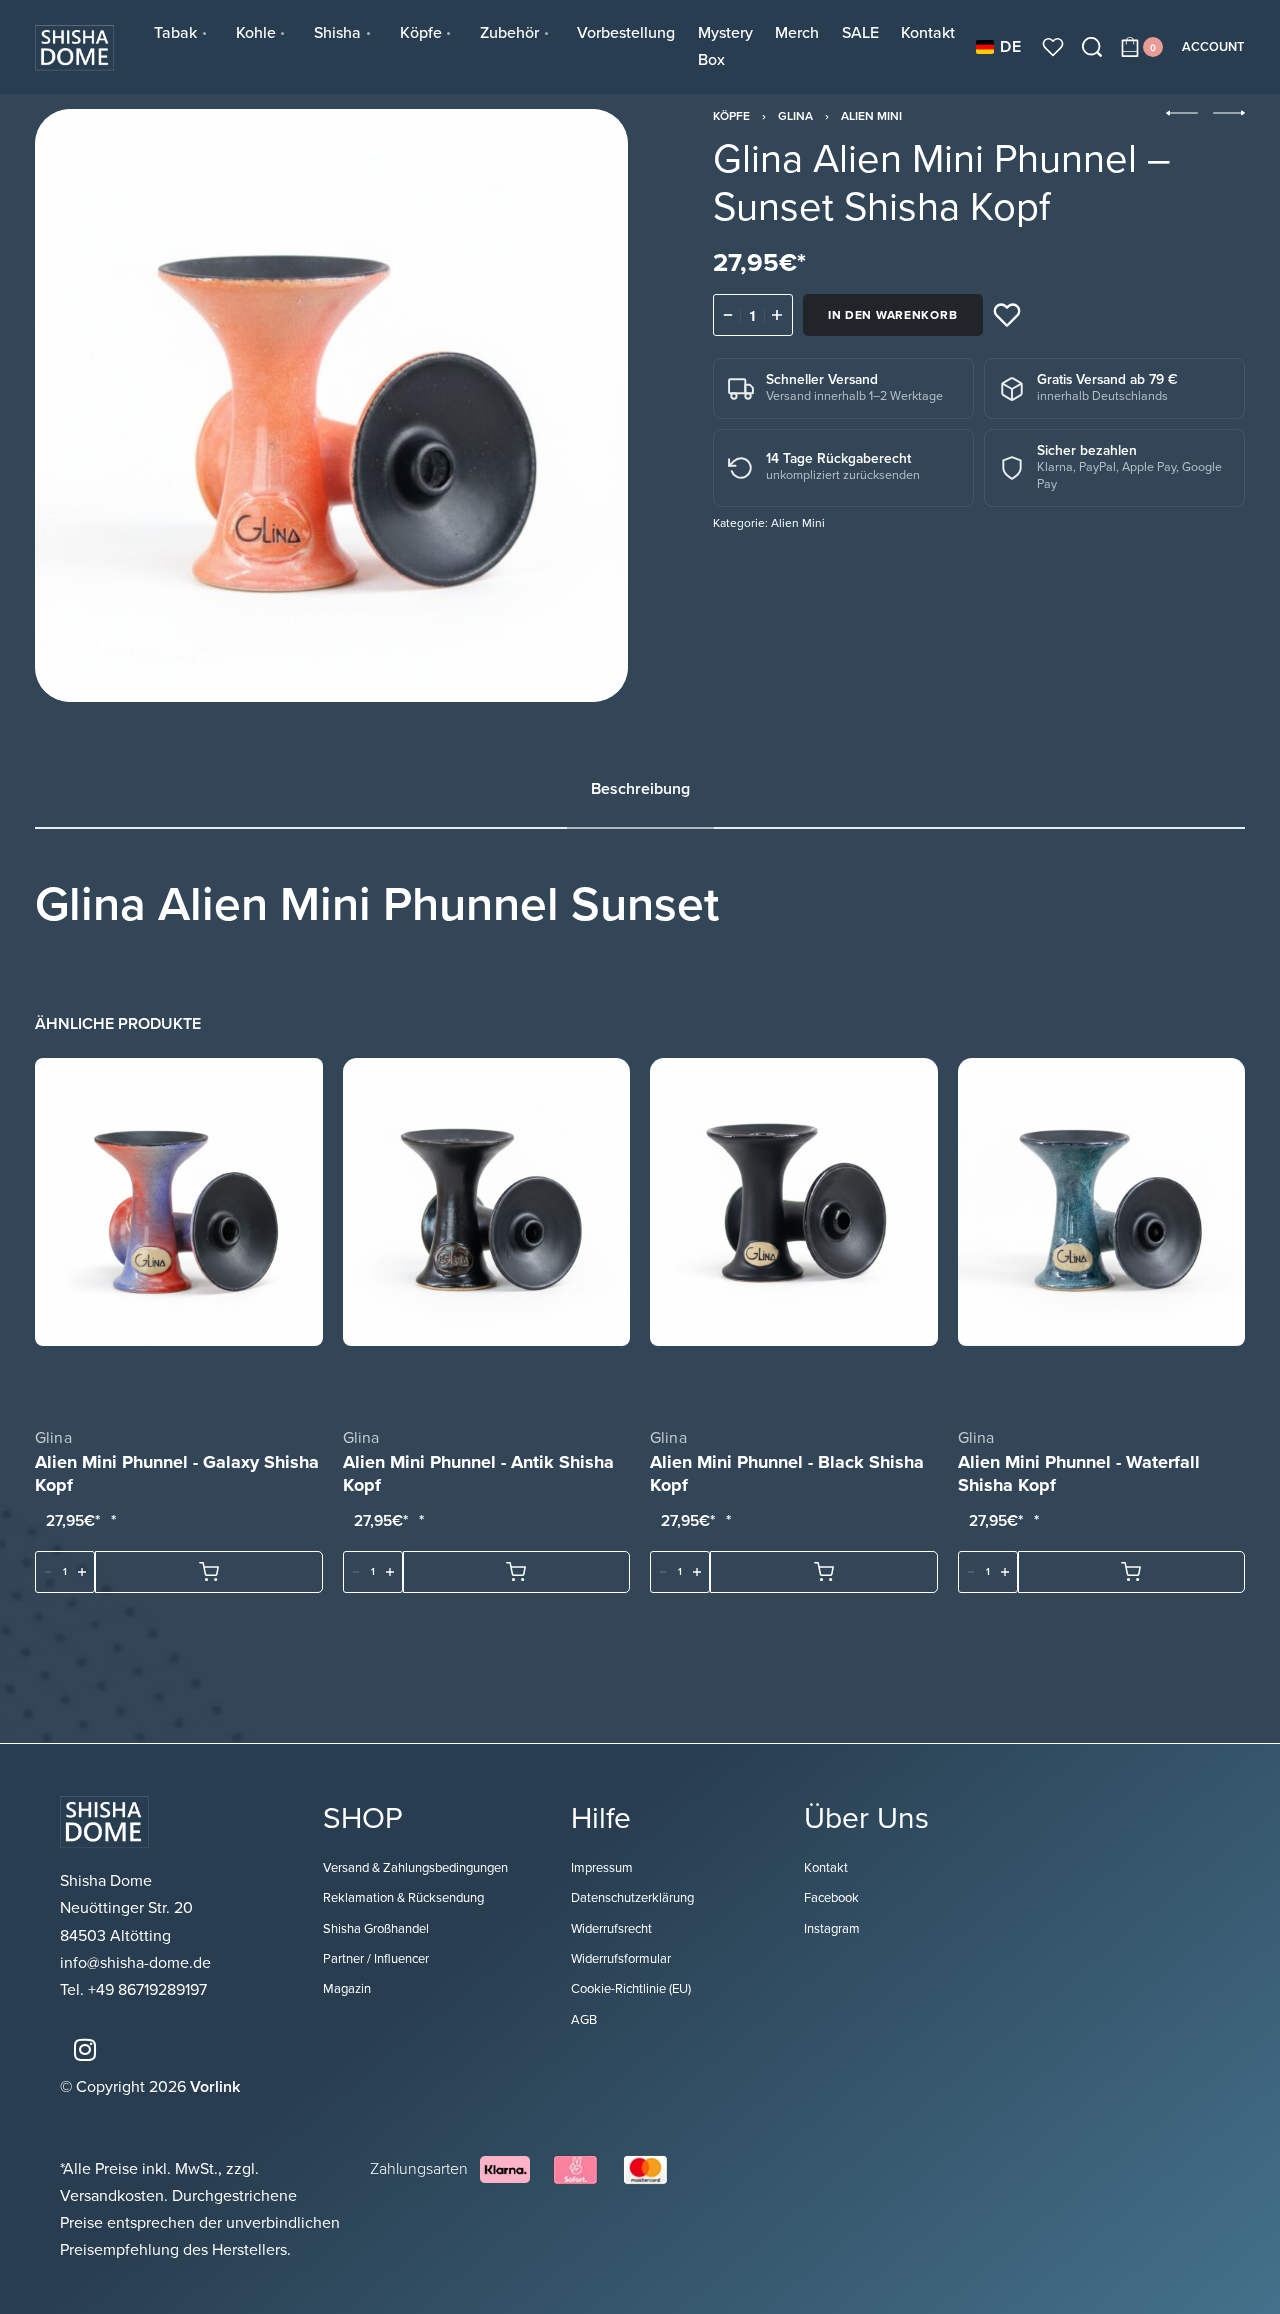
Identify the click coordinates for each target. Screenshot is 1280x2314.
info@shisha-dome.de (137, 1963)
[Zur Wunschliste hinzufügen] (1007, 315)
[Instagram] (85, 2049)
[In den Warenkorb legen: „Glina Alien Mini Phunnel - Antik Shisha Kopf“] (517, 1572)
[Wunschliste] (1053, 47)
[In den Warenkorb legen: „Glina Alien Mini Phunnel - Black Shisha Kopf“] (824, 1572)
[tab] (640, 789)
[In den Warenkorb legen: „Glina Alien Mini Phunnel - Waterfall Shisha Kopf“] (1132, 1572)
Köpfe (731, 116)
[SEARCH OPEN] (1092, 47)
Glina (795, 116)
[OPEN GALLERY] (331, 405)
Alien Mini (871, 116)
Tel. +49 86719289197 (133, 1990)
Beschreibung (640, 789)
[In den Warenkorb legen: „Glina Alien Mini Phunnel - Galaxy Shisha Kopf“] (209, 1572)
